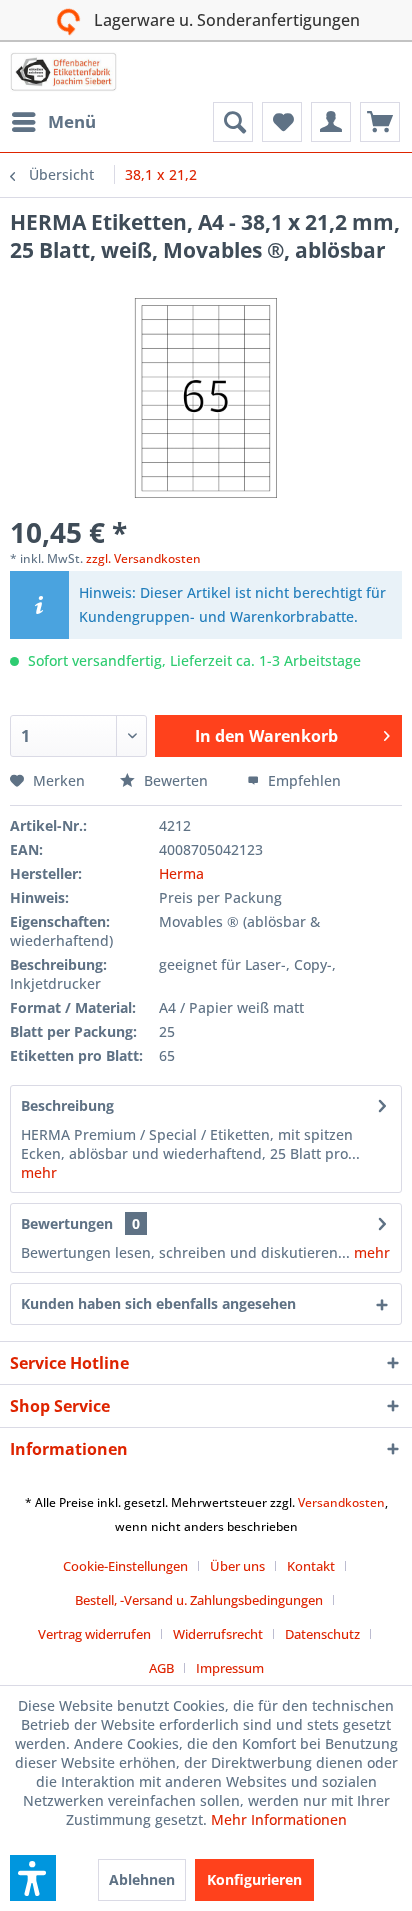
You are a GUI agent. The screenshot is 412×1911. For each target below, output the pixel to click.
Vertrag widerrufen (94, 1634)
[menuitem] (53, 122)
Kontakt (311, 1566)
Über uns (237, 1566)
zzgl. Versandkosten (143, 558)
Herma (181, 873)
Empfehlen (302, 780)
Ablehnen (142, 1879)
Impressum (230, 1668)
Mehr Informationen (279, 1819)
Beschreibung (67, 1105)
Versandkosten (341, 1502)
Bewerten (176, 780)
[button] (33, 1878)
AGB (161, 1668)
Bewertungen (67, 1223)
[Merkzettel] (282, 122)
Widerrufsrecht (218, 1634)
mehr (39, 1172)
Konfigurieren (254, 1879)
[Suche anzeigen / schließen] (233, 122)
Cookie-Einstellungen (125, 1566)
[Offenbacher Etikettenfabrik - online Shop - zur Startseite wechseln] (63, 72)
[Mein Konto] (331, 122)
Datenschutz (322, 1634)
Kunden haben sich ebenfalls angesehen (158, 1303)
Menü (72, 121)
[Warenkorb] (380, 122)
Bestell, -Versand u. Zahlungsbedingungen (199, 1600)
